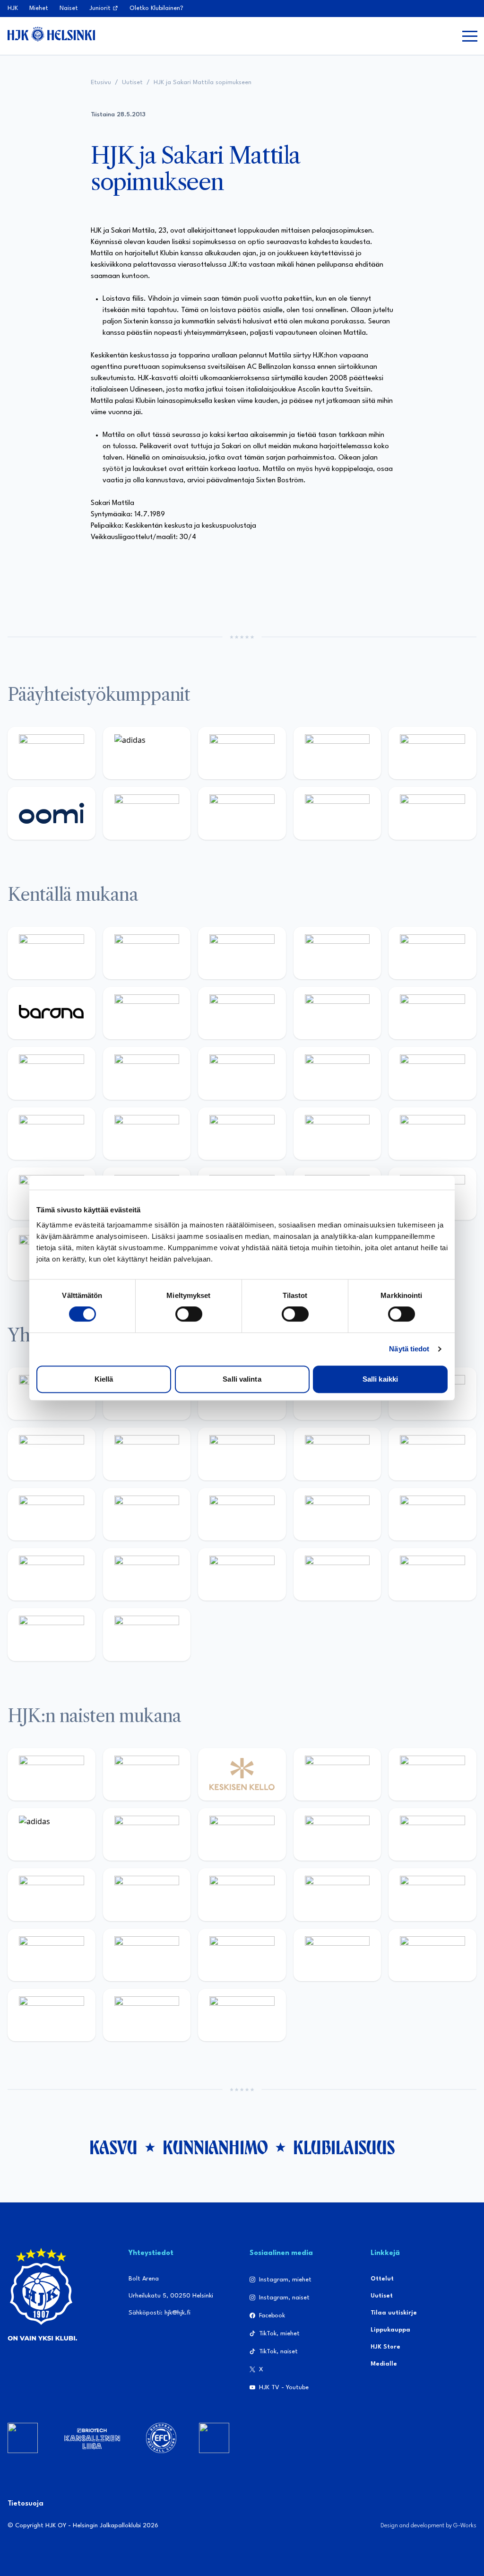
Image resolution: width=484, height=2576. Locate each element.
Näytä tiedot (409, 1349)
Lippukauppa (390, 2330)
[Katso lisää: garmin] (147, 1514)
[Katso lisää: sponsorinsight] (147, 1634)
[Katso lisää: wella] (52, 1894)
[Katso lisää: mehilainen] (432, 813)
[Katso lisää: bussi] (52, 1134)
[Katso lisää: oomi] (52, 813)
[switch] (189, 1314)
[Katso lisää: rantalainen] (147, 1774)
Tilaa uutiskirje (394, 2313)
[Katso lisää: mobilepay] (52, 953)
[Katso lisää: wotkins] (147, 1454)
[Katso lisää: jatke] (432, 1013)
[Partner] (23, 2438)
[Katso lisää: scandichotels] (242, 2015)
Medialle (384, 2364)
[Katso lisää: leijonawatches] (52, 1073)
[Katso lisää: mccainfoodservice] (52, 1454)
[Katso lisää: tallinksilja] (242, 813)
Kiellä (104, 1379)
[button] (470, 36)
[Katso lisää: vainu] (147, 1834)
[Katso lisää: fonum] (242, 1834)
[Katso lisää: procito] (432, 1574)
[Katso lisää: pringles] (242, 1454)
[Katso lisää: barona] (52, 1013)
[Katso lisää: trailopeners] (337, 953)
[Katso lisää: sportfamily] (242, 1514)
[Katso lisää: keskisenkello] (242, 1774)
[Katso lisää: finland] (337, 1894)
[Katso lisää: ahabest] (147, 1574)
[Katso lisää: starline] (337, 1073)
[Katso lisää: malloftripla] (242, 1134)
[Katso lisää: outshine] (52, 1514)
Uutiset (132, 83)
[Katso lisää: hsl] (432, 1134)
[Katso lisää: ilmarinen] (432, 1073)
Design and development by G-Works (428, 2526)
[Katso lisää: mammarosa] (52, 1634)
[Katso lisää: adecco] (147, 1013)
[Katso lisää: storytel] (242, 1013)
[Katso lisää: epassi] (147, 1894)
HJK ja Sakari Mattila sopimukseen (203, 83)
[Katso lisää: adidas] (147, 753)
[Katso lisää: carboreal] (147, 953)
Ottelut (382, 2279)
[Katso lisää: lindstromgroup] (337, 1454)
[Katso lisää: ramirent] (337, 1134)
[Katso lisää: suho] (337, 1574)
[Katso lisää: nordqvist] (432, 953)
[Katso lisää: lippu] (337, 1514)
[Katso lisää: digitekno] (337, 1013)
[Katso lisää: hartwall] (242, 753)
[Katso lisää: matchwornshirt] (52, 1574)
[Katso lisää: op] (337, 753)
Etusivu (101, 83)
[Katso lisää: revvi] (52, 753)
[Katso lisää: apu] (147, 1073)
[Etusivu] (51, 34)
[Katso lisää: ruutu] (432, 753)
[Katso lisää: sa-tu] (432, 1454)
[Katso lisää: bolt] (147, 813)
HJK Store (385, 2347)
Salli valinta (242, 1379)
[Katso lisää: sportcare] (242, 1574)
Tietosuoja (26, 2504)
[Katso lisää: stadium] (337, 813)
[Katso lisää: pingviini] (242, 953)
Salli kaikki (380, 1379)
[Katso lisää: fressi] (432, 1834)
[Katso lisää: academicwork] (147, 1134)
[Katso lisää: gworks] (432, 1514)
